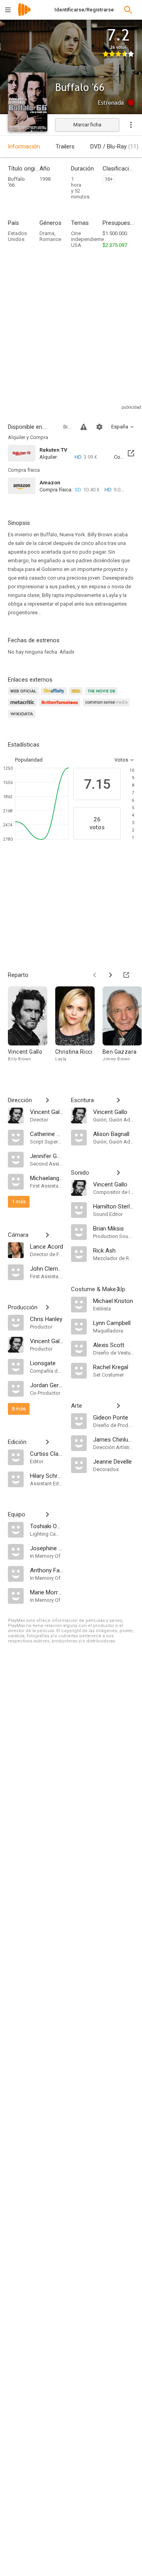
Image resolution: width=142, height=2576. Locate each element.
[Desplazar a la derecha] (110, 975)
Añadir (67, 652)
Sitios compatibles (67, 427)
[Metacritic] (23, 707)
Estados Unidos (17, 236)
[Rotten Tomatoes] (61, 707)
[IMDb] (77, 696)
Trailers (65, 146)
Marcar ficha (87, 125)
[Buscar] (128, 10)
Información (24, 146)
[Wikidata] (23, 718)
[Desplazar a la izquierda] (95, 975)
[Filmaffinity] (55, 696)
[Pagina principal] (24, 15)
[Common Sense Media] (107, 707)
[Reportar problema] (84, 427)
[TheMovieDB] (103, 696)
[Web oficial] (24, 696)
